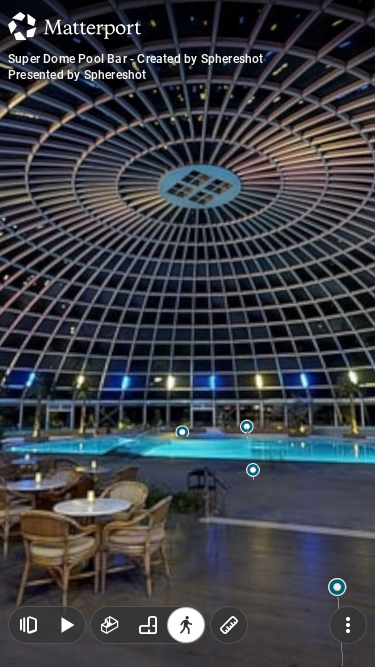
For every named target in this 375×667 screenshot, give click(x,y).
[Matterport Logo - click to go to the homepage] (74, 26)
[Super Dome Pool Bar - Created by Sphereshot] (187, 333)
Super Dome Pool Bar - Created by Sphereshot (136, 59)
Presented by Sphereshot (77, 75)
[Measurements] (229, 625)
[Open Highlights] (28, 625)
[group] (148, 625)
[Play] (66, 625)
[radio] (110, 625)
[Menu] (348, 625)
